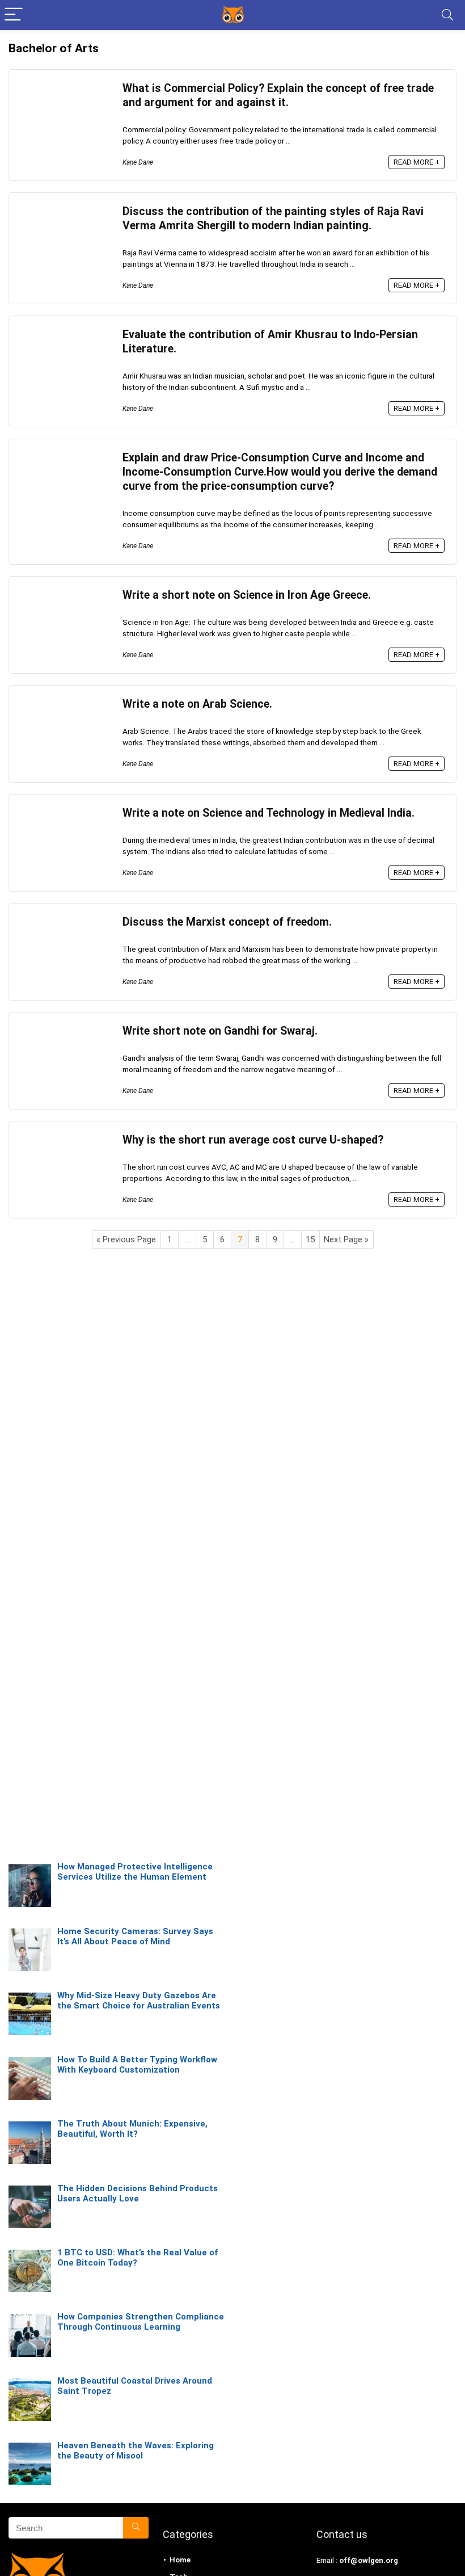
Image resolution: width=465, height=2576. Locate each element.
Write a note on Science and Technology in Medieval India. (269, 813)
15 (310, 1239)
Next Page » (346, 1239)
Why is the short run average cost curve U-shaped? (253, 1140)
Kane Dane (138, 162)
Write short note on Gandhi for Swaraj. (220, 1031)
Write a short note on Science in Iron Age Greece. (247, 595)
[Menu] (14, 15)
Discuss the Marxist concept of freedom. (227, 922)
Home (180, 2560)
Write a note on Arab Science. (197, 704)
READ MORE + (417, 162)
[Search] (447, 15)
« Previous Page (126, 1239)
